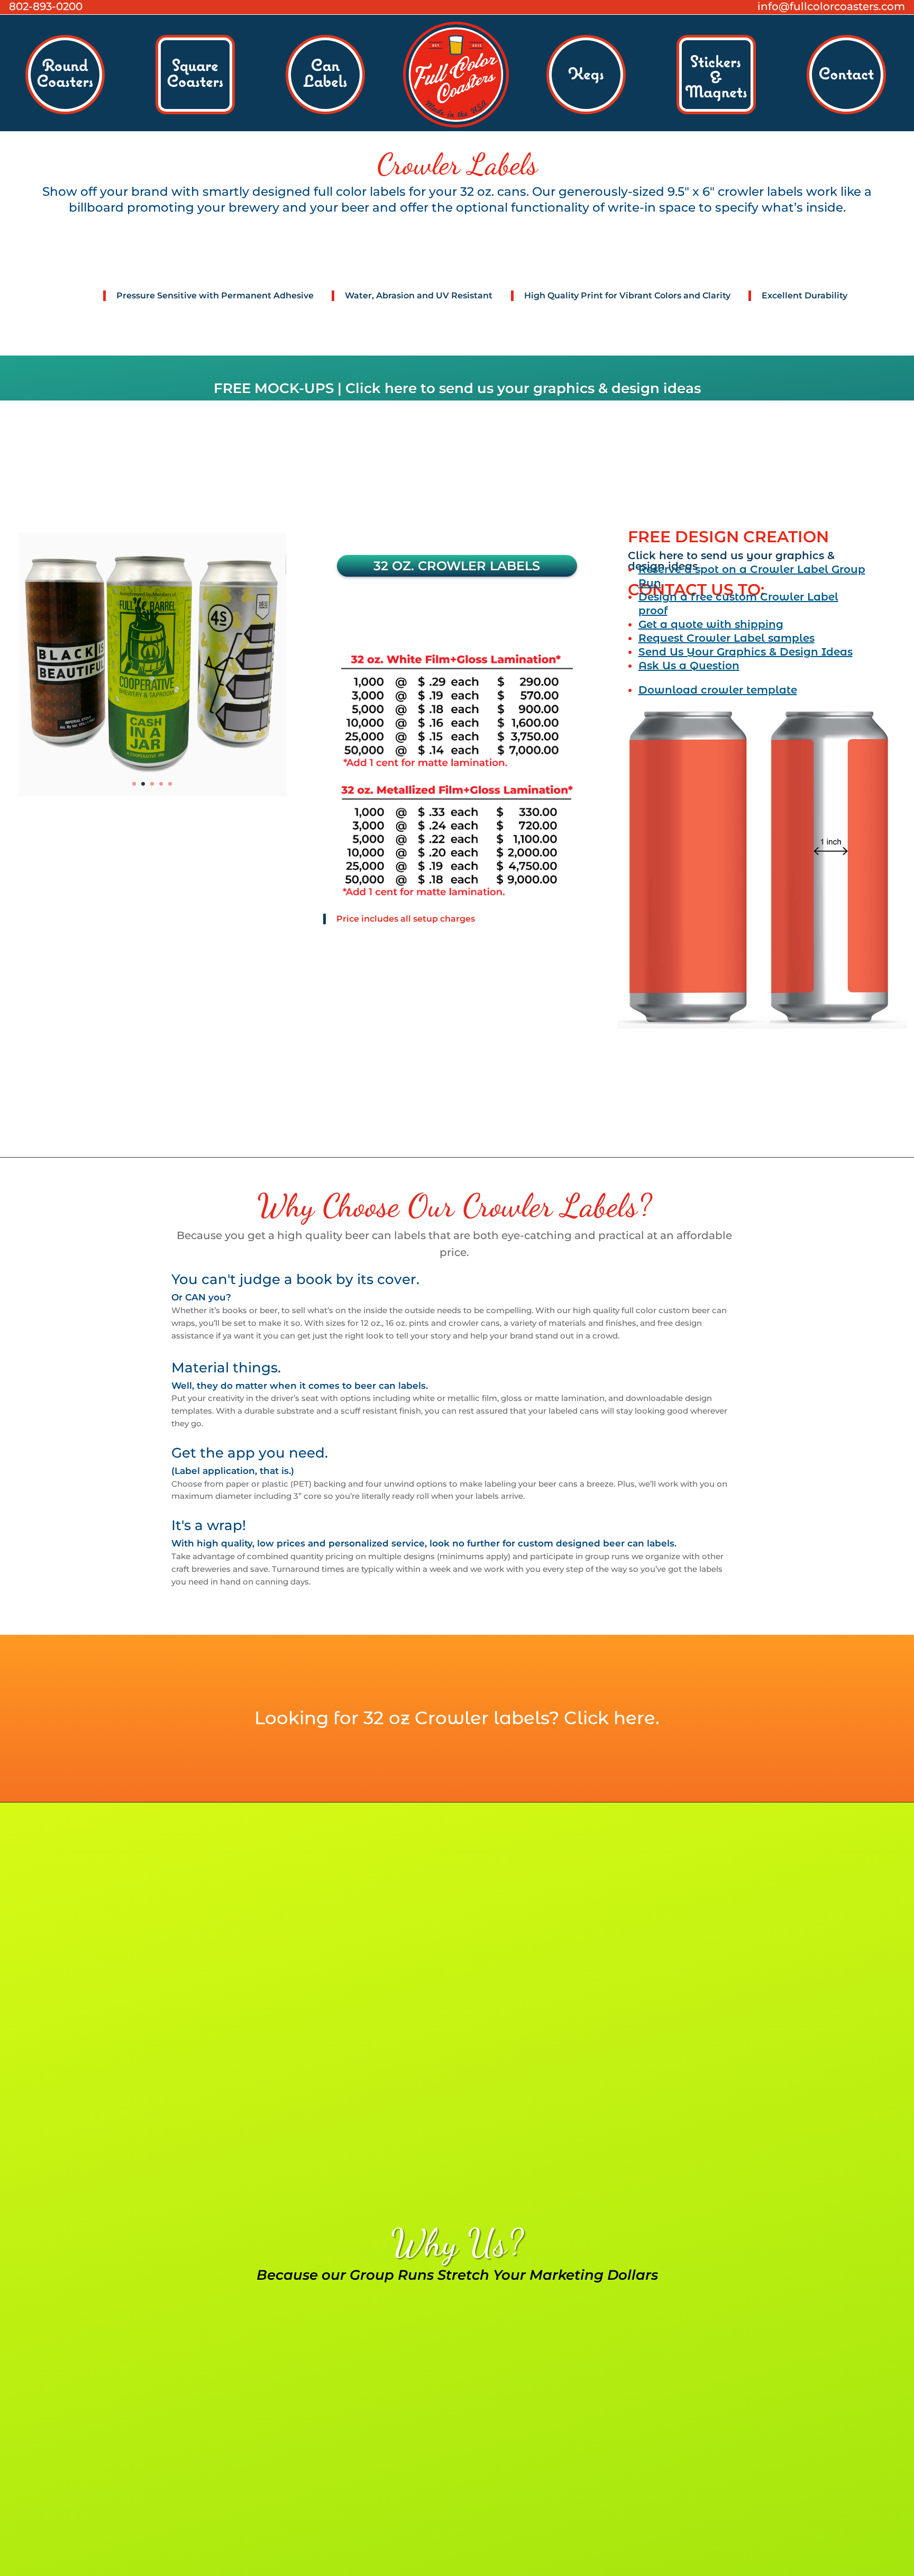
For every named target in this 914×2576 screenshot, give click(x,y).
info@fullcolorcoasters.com (831, 6)
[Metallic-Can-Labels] (153, 795)
